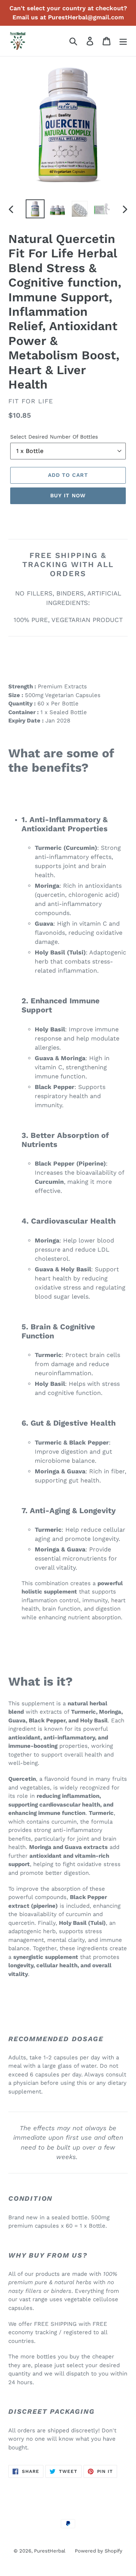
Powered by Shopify (99, 2551)
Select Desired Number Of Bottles (54, 437)
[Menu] (123, 41)
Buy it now (68, 495)
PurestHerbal (50, 2551)
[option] (35, 209)
